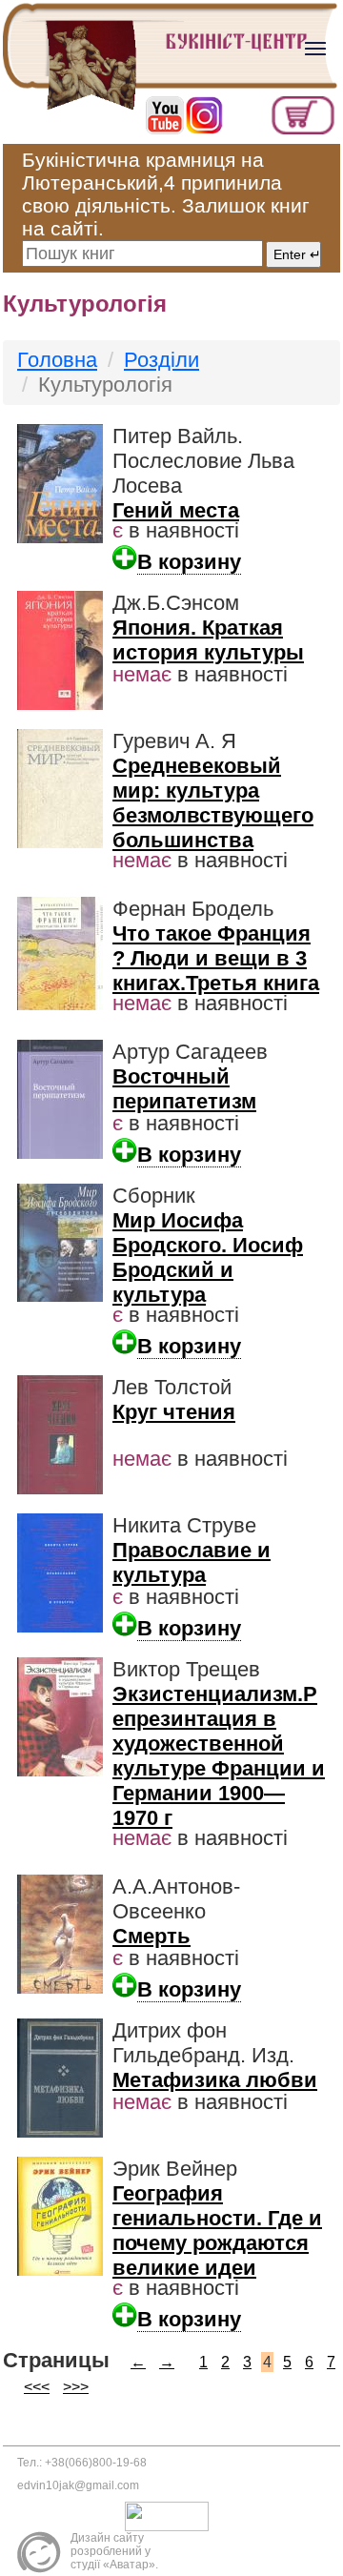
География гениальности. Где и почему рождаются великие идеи (217, 2231)
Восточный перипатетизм (184, 1089)
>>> (76, 2387)
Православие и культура (192, 1562)
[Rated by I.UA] (171, 2516)
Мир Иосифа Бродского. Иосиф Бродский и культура (208, 1258)
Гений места (176, 510)
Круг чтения (174, 1412)
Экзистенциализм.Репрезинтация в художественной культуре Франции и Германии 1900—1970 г (219, 1756)
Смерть (151, 1936)
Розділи (161, 360)
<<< (37, 2387)
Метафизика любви (215, 2080)
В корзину (189, 562)
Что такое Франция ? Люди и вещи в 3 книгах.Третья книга (216, 958)
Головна (57, 360)
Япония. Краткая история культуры (208, 640)
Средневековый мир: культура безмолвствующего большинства (213, 803)
